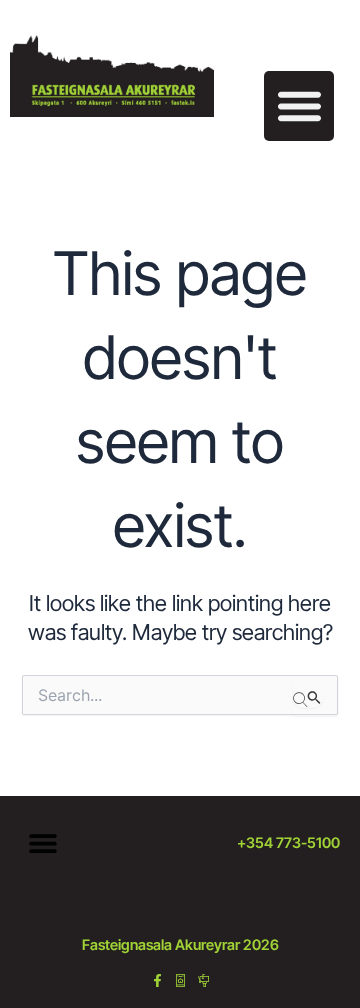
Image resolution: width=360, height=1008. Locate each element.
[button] (299, 106)
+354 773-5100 (288, 843)
